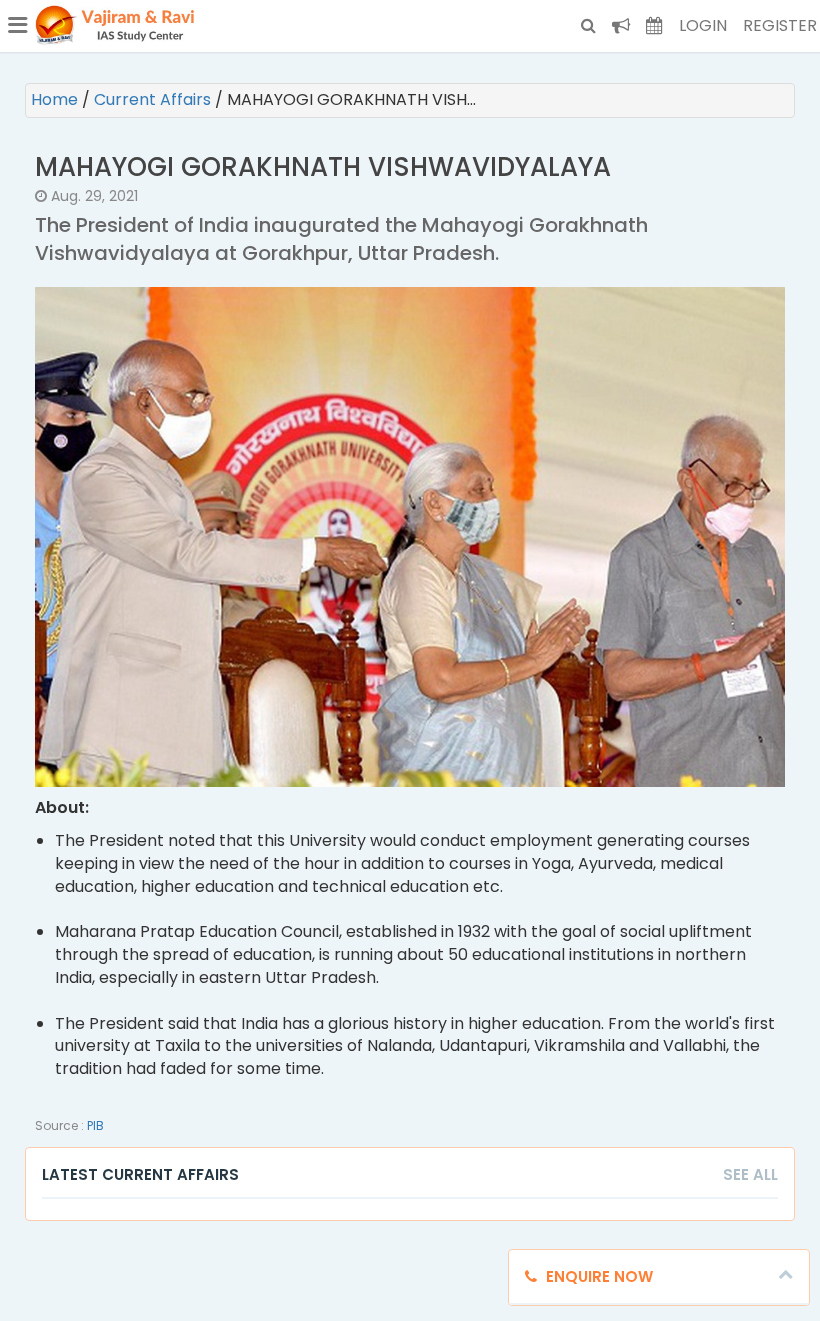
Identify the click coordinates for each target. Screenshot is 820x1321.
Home (56, 99)
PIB (95, 1125)
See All (750, 1174)
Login (703, 25)
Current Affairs (154, 99)
